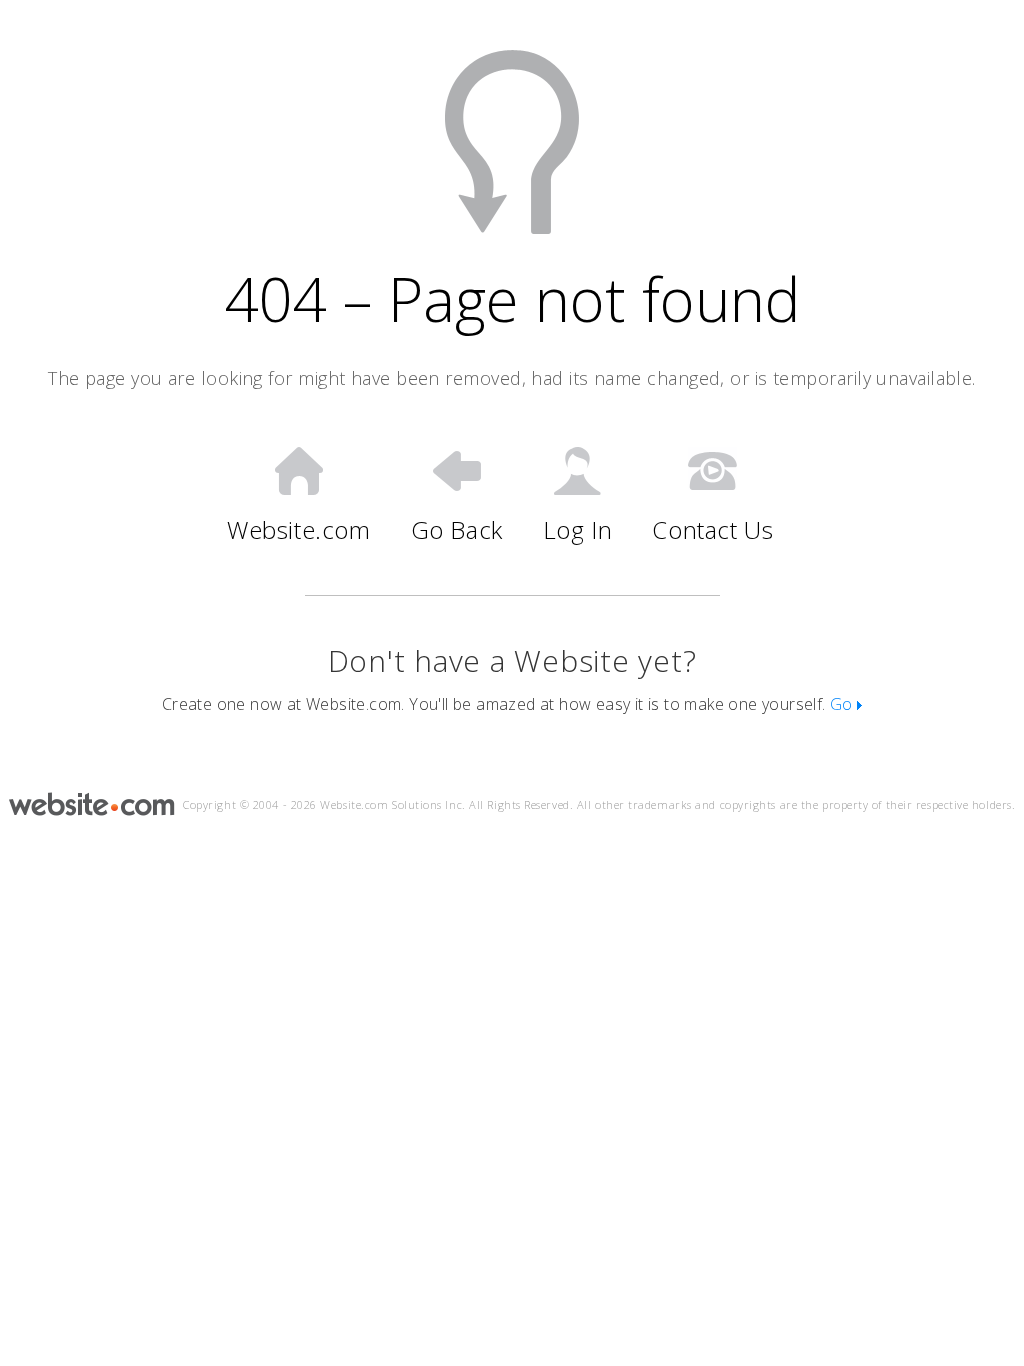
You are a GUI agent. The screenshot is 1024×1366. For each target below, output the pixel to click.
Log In (578, 529)
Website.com (299, 529)
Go (843, 704)
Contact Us (712, 529)
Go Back (457, 529)
